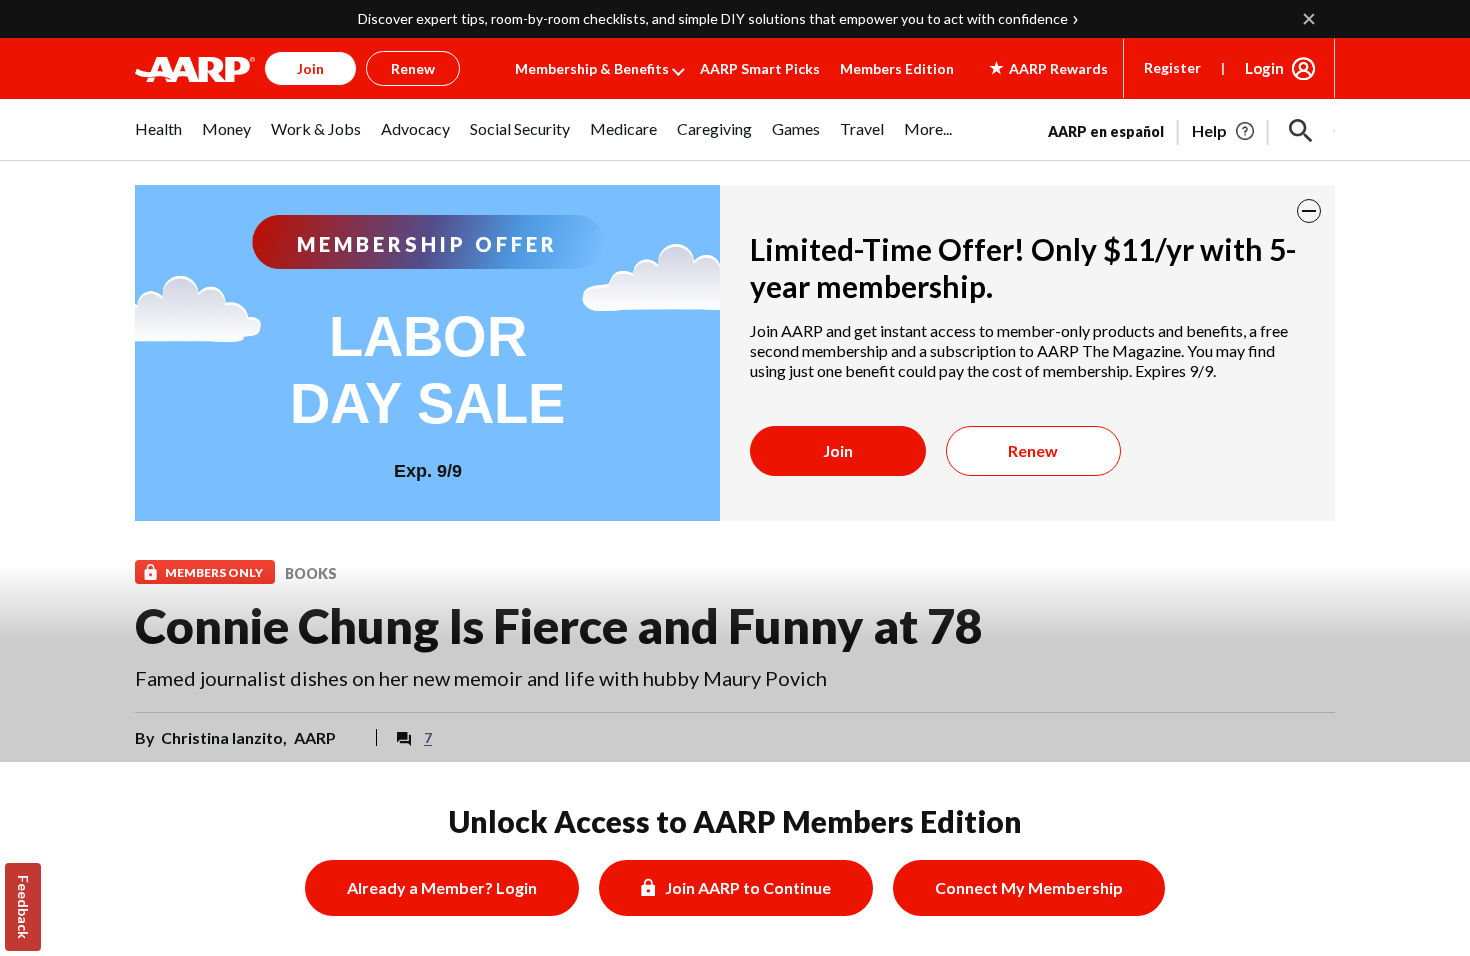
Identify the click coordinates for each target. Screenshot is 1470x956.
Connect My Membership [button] (1029, 887)
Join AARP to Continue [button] (748, 887)
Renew (1033, 450)
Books (311, 573)
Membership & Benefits (592, 68)
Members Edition (897, 68)
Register (1172, 67)
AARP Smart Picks (760, 68)
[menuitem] (158, 139)
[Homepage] (195, 69)
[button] (1301, 131)
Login (1264, 68)
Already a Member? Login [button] (442, 887)
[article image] (1224, 131)
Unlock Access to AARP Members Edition (735, 821)
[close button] (1309, 211)
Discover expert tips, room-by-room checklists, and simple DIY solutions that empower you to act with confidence (713, 18)
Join (838, 450)
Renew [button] (413, 68)
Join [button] (310, 68)
